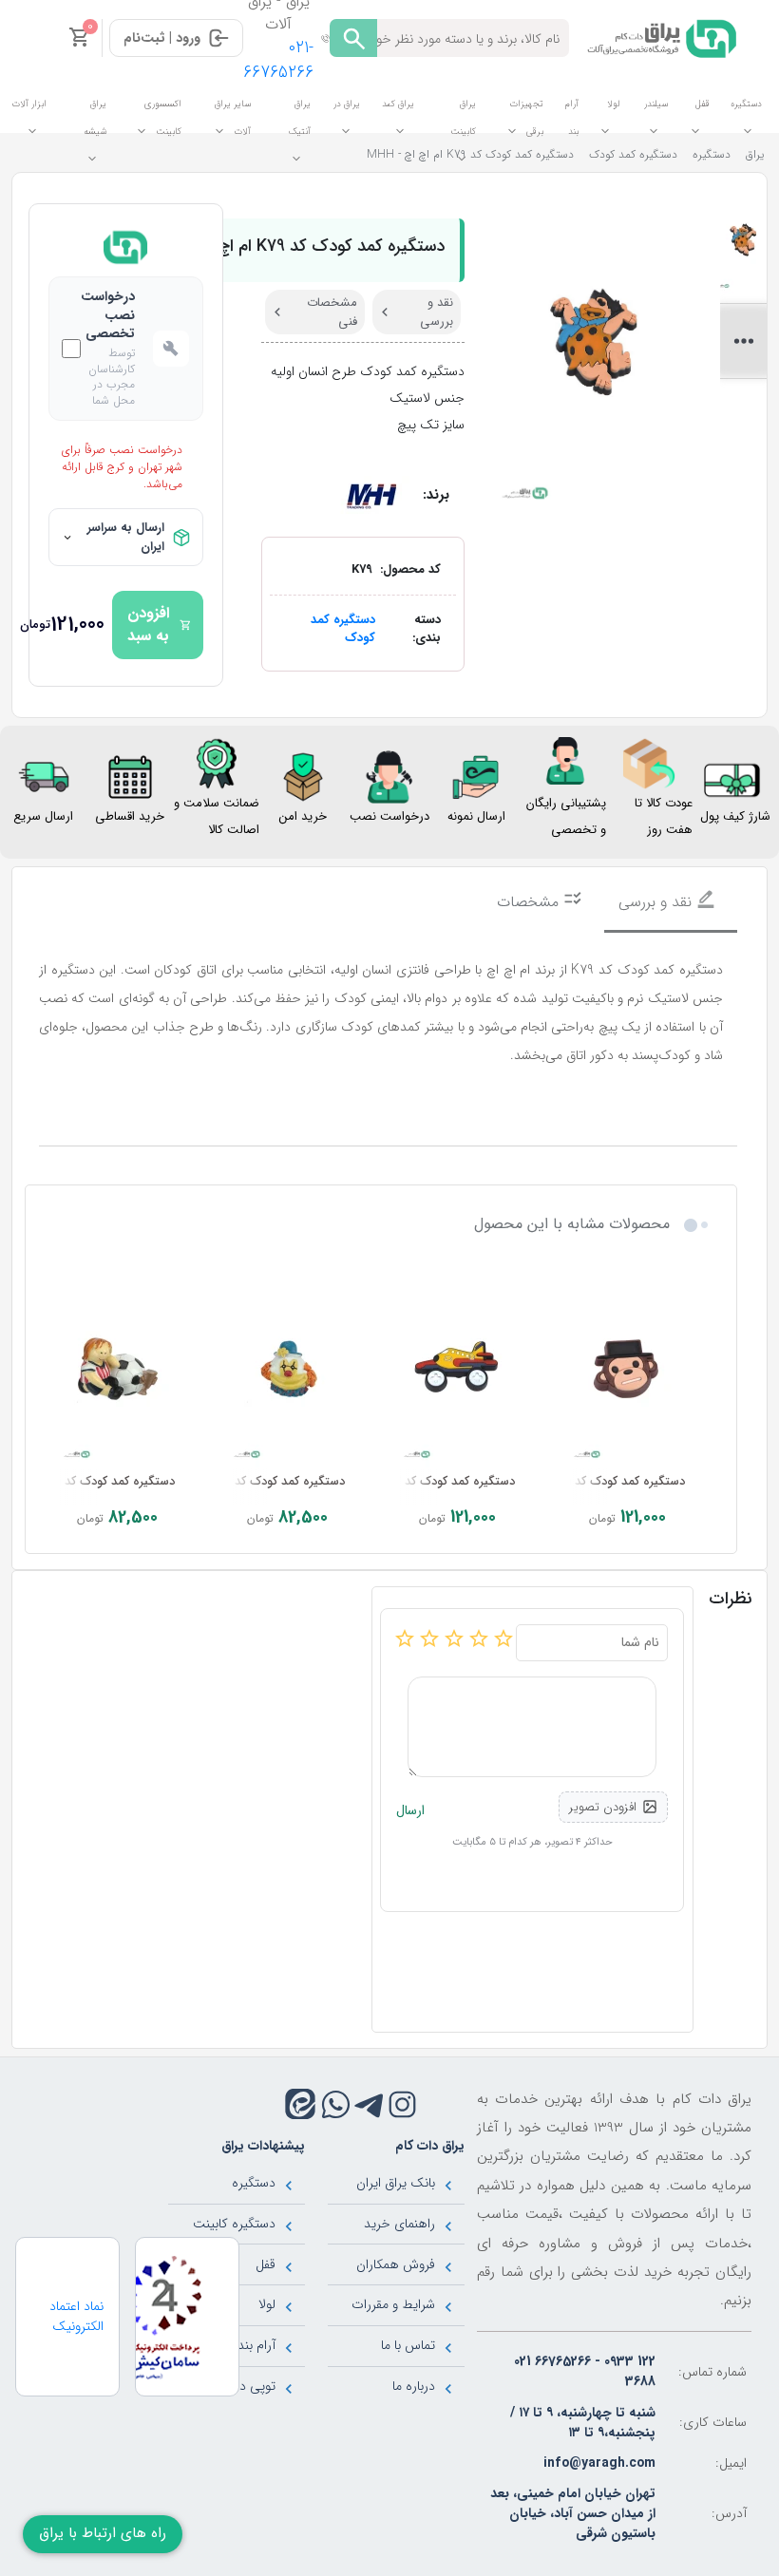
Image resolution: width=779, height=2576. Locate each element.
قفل (266, 2264)
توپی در (255, 2386)
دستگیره (254, 2183)
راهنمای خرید (399, 2224)
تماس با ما (408, 2345)
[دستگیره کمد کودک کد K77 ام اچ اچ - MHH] (457, 1369)
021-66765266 (278, 60)
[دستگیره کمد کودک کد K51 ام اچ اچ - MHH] (627, 1369)
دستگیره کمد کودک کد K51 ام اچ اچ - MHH (576, 1482)
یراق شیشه (95, 118)
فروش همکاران (396, 2264)
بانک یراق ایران (396, 2183)
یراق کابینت (463, 118)
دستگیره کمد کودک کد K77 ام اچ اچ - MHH (406, 1482)
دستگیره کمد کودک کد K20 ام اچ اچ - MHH (237, 1482)
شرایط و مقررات (393, 2304)
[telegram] (369, 2104)
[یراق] (659, 37)
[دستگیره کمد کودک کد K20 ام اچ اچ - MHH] (287, 1369)
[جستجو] (353, 38)
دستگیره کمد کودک (343, 629)
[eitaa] (300, 2104)
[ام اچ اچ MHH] (370, 494)
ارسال (410, 1811)
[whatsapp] (336, 2104)
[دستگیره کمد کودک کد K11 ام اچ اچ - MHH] (117, 1369)
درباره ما (414, 2386)
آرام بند (256, 2345)
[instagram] (402, 2104)
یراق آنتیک (299, 118)
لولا (267, 2304)
